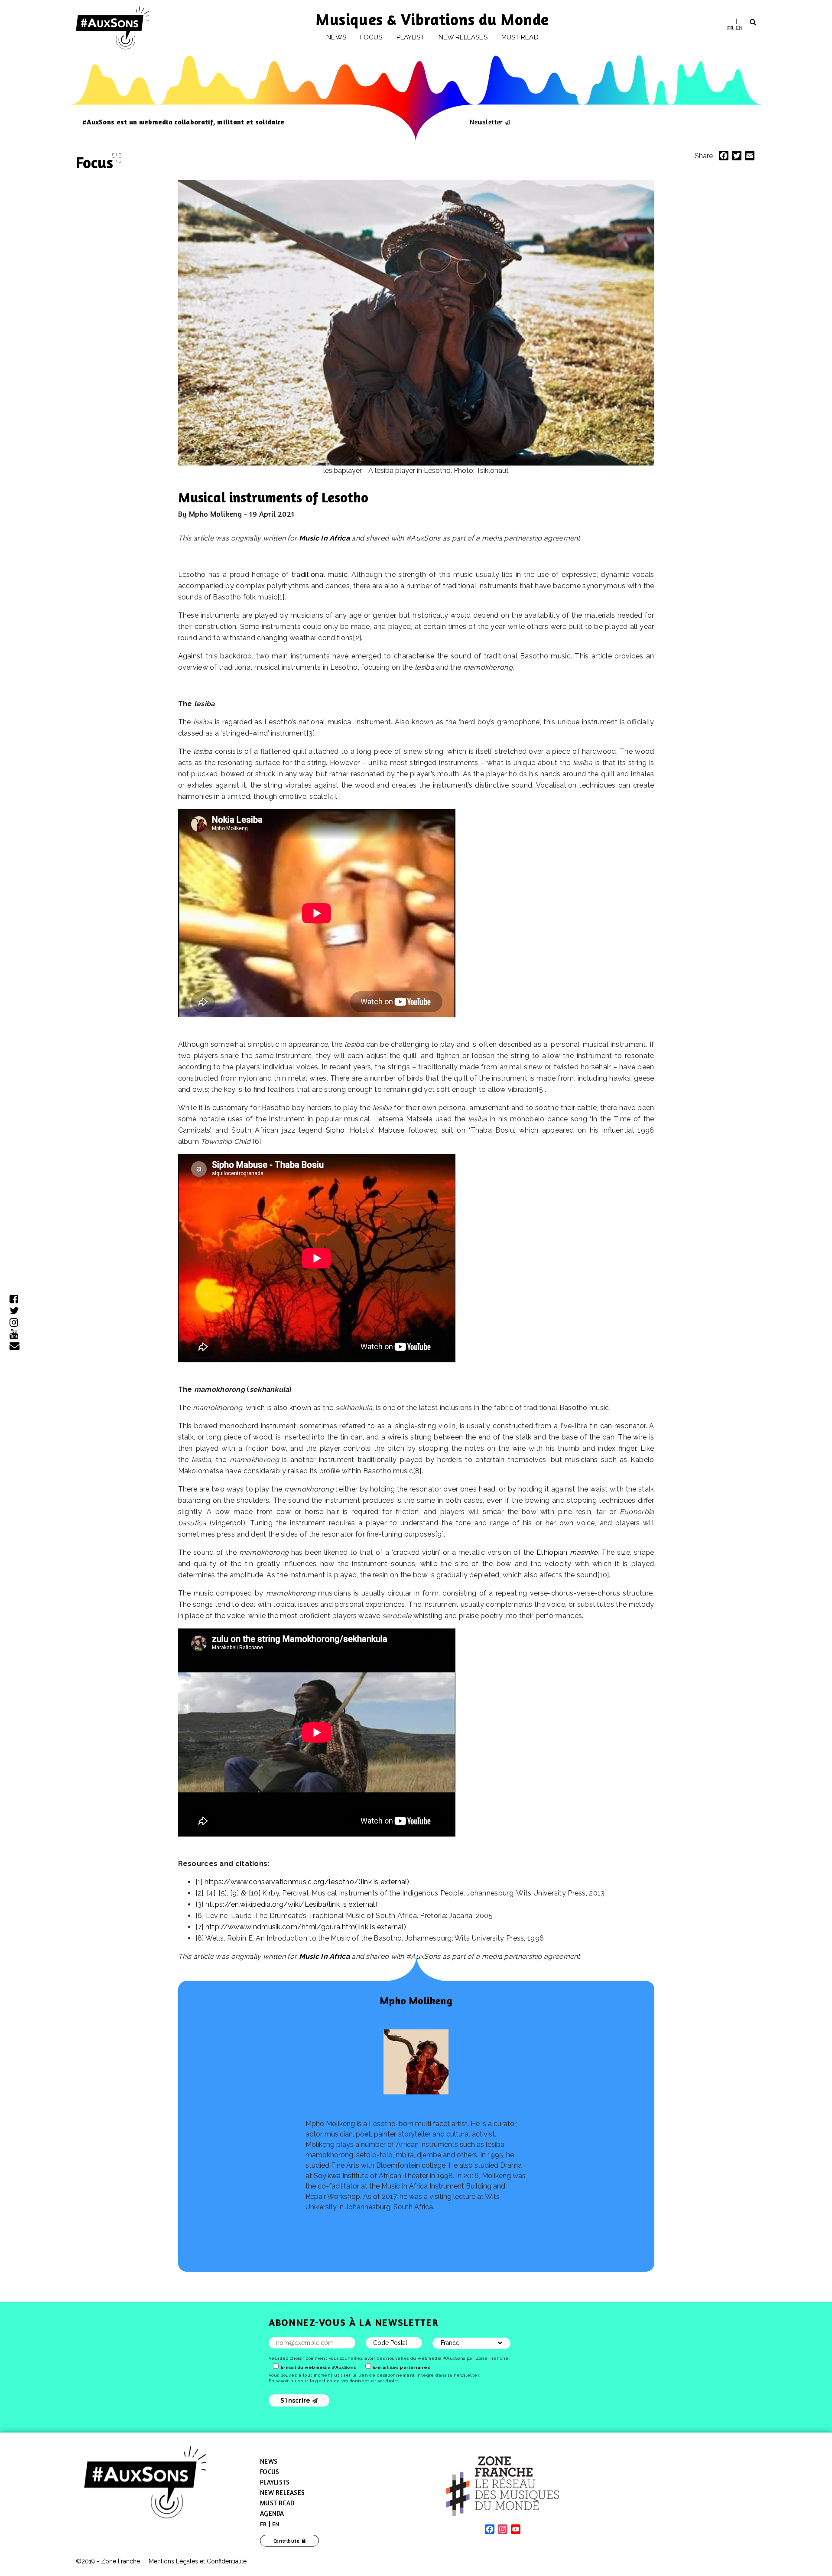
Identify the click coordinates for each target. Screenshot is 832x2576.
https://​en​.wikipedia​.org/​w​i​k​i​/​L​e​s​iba (291, 1904)
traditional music (320, 575)
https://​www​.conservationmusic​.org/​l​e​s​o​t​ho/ (307, 1882)
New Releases (282, 2493)
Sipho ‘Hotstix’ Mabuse (365, 1130)
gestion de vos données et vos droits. (357, 2381)
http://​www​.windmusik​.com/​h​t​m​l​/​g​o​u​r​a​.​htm (306, 1927)
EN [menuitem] (739, 27)
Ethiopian (567, 1552)
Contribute (287, 2541)
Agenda (272, 2513)
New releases (463, 37)
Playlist (411, 37)
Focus (371, 37)
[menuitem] (730, 28)
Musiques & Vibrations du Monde (432, 19)
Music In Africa (325, 538)
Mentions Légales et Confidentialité (198, 2561)
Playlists (275, 2482)
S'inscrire (296, 2400)
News (336, 37)
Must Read (520, 37)
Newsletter (486, 122)
